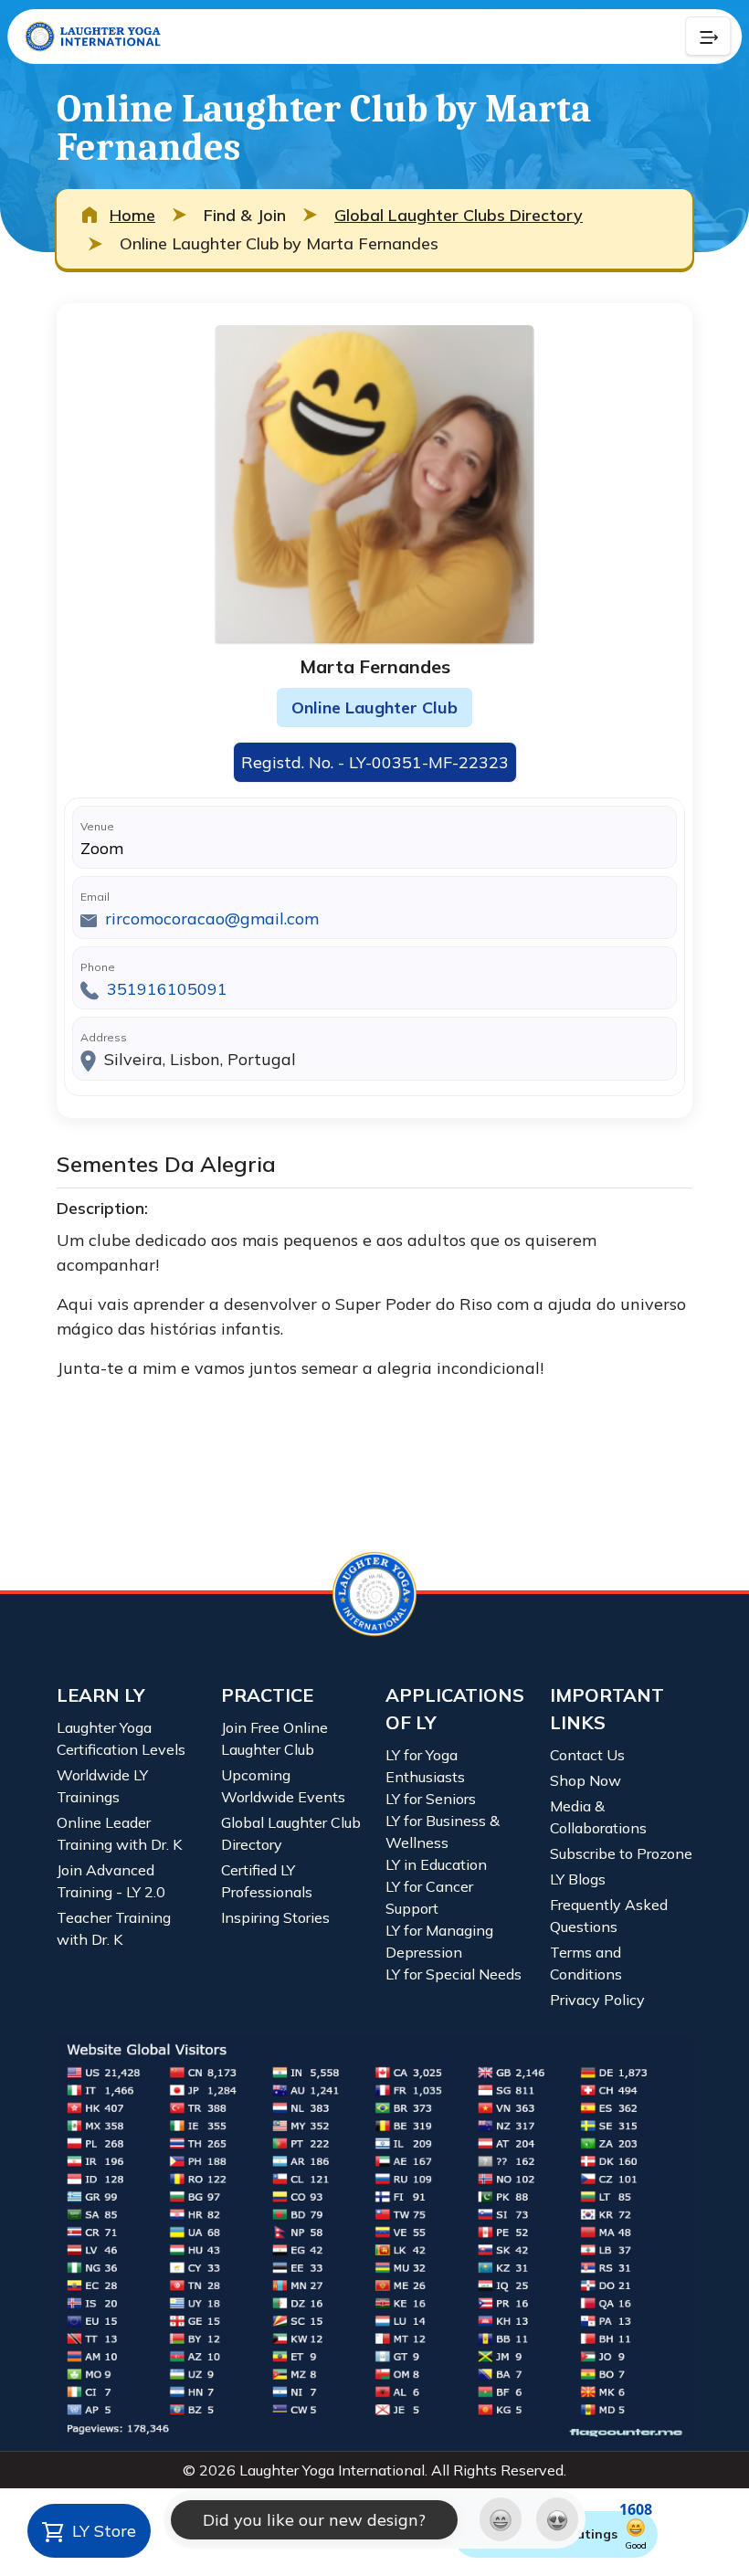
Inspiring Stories (275, 1917)
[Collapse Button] (708, 37)
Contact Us (587, 1755)
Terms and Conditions (586, 1963)
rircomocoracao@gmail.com (212, 918)
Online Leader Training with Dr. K (119, 1833)
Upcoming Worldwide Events (283, 1786)
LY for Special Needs (454, 1974)
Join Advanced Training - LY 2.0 (111, 1881)
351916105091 (167, 989)
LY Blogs (578, 1879)
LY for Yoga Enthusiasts (425, 1766)
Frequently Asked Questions (609, 1916)
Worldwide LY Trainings (102, 1786)
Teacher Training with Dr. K (114, 1928)
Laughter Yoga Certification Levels (121, 1738)
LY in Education (436, 1864)
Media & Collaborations (598, 1817)
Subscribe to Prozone (621, 1853)
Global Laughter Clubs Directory (459, 215)
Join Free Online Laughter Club (274, 1738)
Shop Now (585, 1780)
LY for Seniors (431, 1799)
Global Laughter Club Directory (291, 1833)
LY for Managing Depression (439, 1941)
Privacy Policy (597, 2000)
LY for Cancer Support (429, 1897)
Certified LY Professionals (267, 1881)
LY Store (102, 2531)
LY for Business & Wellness (443, 1832)
